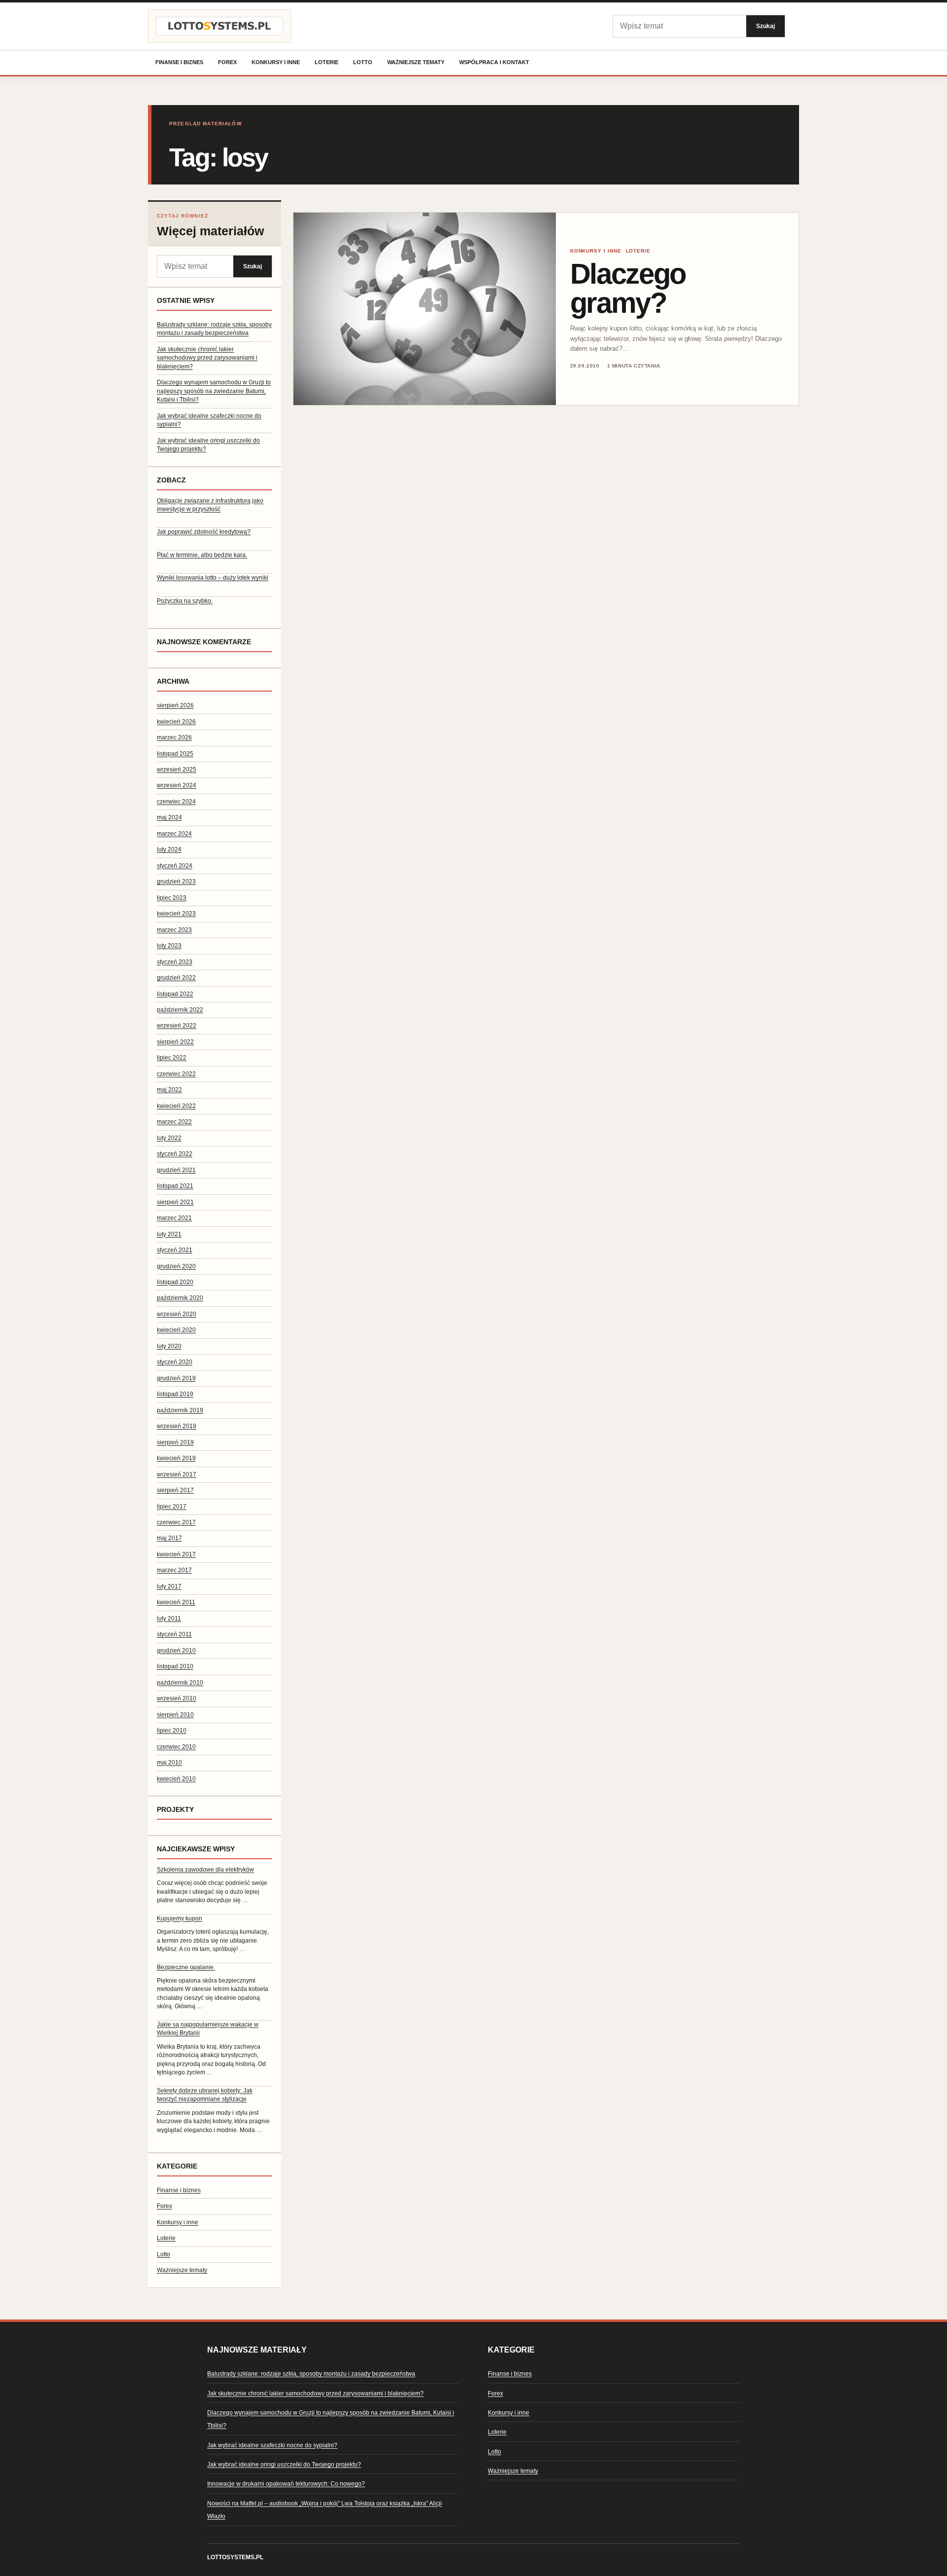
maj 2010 (169, 1763)
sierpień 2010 (175, 1715)
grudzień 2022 (176, 978)
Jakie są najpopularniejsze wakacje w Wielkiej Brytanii (208, 2029)
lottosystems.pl (235, 2557)
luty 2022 (169, 1138)
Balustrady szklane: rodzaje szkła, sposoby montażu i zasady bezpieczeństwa (311, 2374)
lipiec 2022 (172, 1058)
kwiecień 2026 (176, 722)
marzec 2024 (174, 834)
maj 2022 (169, 1090)
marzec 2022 (174, 1122)
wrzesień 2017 (177, 1474)
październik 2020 (180, 1298)
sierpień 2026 (175, 705)
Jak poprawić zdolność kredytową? (204, 532)
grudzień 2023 (176, 882)
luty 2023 (169, 946)
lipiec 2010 (172, 1730)
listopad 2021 (175, 1186)
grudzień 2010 (176, 1651)
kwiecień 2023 (176, 914)
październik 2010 (180, 1683)
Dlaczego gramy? (628, 288)
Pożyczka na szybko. (185, 601)
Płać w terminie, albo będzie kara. (202, 555)
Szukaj (765, 26)
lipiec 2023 (172, 898)
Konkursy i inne (276, 62)
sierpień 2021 (175, 1202)
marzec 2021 (174, 1218)
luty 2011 (169, 1619)
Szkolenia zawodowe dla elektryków (205, 1870)
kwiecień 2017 (176, 1554)
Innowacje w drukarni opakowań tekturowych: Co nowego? (286, 2484)
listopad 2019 (175, 1394)
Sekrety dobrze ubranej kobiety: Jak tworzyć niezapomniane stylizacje (205, 2095)
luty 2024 (169, 849)
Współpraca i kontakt (494, 62)
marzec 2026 (174, 737)
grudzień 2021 (176, 1170)
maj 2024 (169, 817)
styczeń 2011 (174, 1634)
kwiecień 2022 (176, 1106)
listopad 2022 (175, 994)
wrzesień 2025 (177, 770)
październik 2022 (180, 1010)
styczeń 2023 (175, 962)
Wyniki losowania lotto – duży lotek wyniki (213, 578)
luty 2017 (169, 1586)
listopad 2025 (175, 754)
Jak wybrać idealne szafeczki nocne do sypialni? (272, 2445)
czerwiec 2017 (176, 1522)
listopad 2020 (175, 1282)
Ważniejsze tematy (416, 62)
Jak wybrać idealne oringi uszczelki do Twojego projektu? (284, 2465)
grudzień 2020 (176, 1266)
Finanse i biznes (179, 62)
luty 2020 (169, 1346)
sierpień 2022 (175, 1042)
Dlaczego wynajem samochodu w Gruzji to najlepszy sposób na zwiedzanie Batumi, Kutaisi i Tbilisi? (214, 391)
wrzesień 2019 (177, 1426)
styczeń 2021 (175, 1250)
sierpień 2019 (175, 1442)
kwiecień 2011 (176, 1602)
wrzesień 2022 (177, 1026)
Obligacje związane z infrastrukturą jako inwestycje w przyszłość (210, 505)
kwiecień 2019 (176, 1458)
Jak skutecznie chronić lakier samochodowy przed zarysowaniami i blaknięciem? (207, 358)
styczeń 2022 (175, 1154)
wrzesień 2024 (177, 785)
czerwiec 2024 (176, 802)
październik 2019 (180, 1410)
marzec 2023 (174, 930)
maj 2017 (169, 1538)
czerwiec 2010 (176, 1747)
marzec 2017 (174, 1570)
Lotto (363, 62)
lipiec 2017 (172, 1507)
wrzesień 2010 (177, 1698)
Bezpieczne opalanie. (186, 1967)
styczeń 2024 (175, 866)
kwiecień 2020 (176, 1330)
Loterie (327, 62)
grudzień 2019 (176, 1378)
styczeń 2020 (175, 1362)
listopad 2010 (175, 1666)
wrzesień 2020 (177, 1314)
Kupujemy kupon (180, 1918)
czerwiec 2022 (176, 1074)
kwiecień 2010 (176, 1779)
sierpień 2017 (175, 1490)
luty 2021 (169, 1234)
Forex (227, 62)
